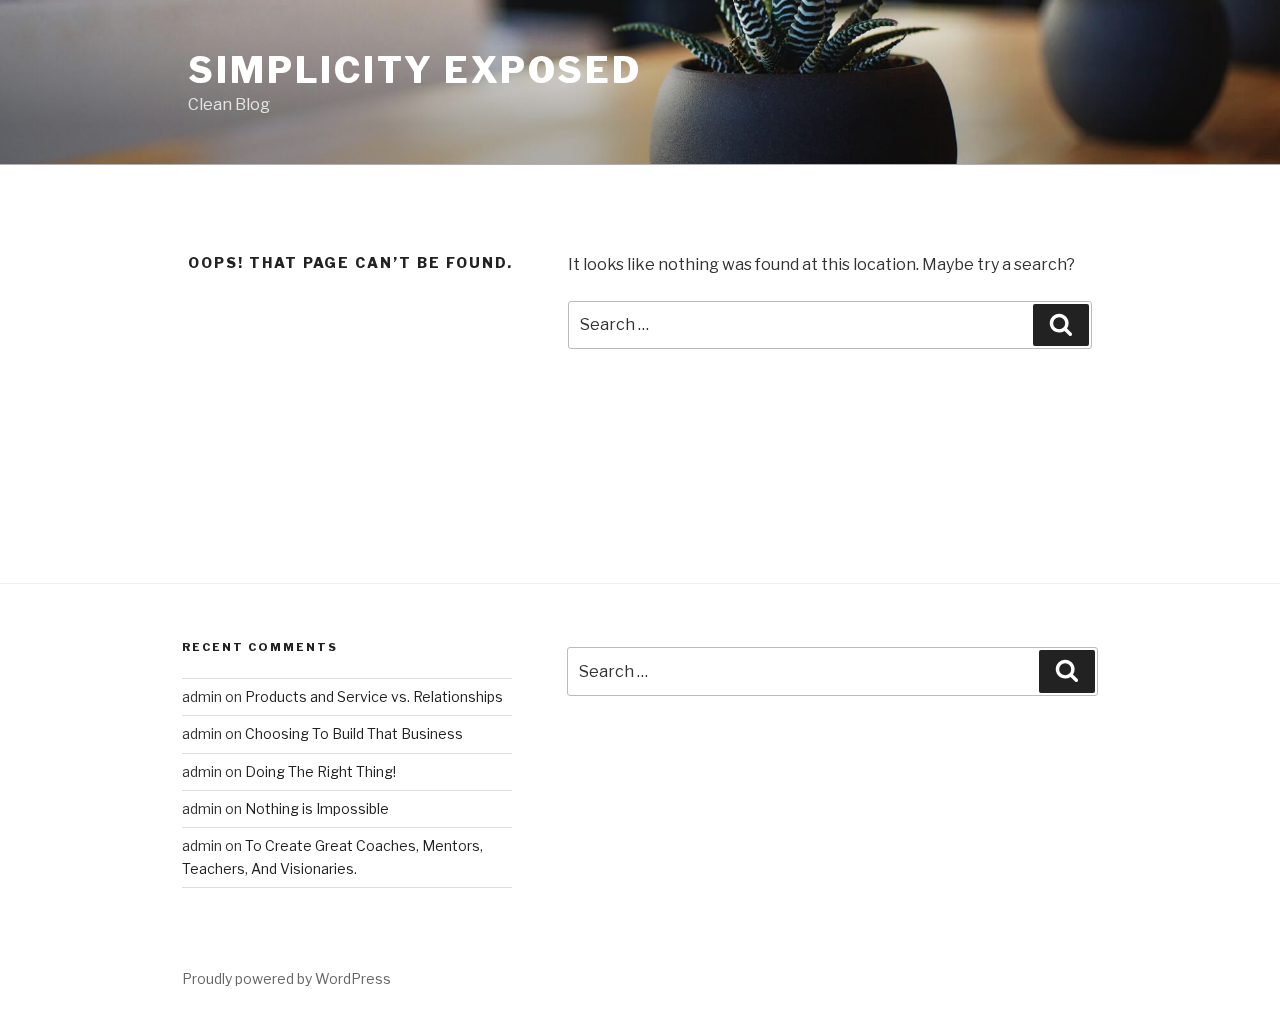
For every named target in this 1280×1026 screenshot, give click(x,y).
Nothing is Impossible (317, 808)
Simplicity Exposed (415, 70)
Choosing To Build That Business (354, 733)
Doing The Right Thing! (320, 771)
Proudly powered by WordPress (286, 978)
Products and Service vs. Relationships (374, 696)
